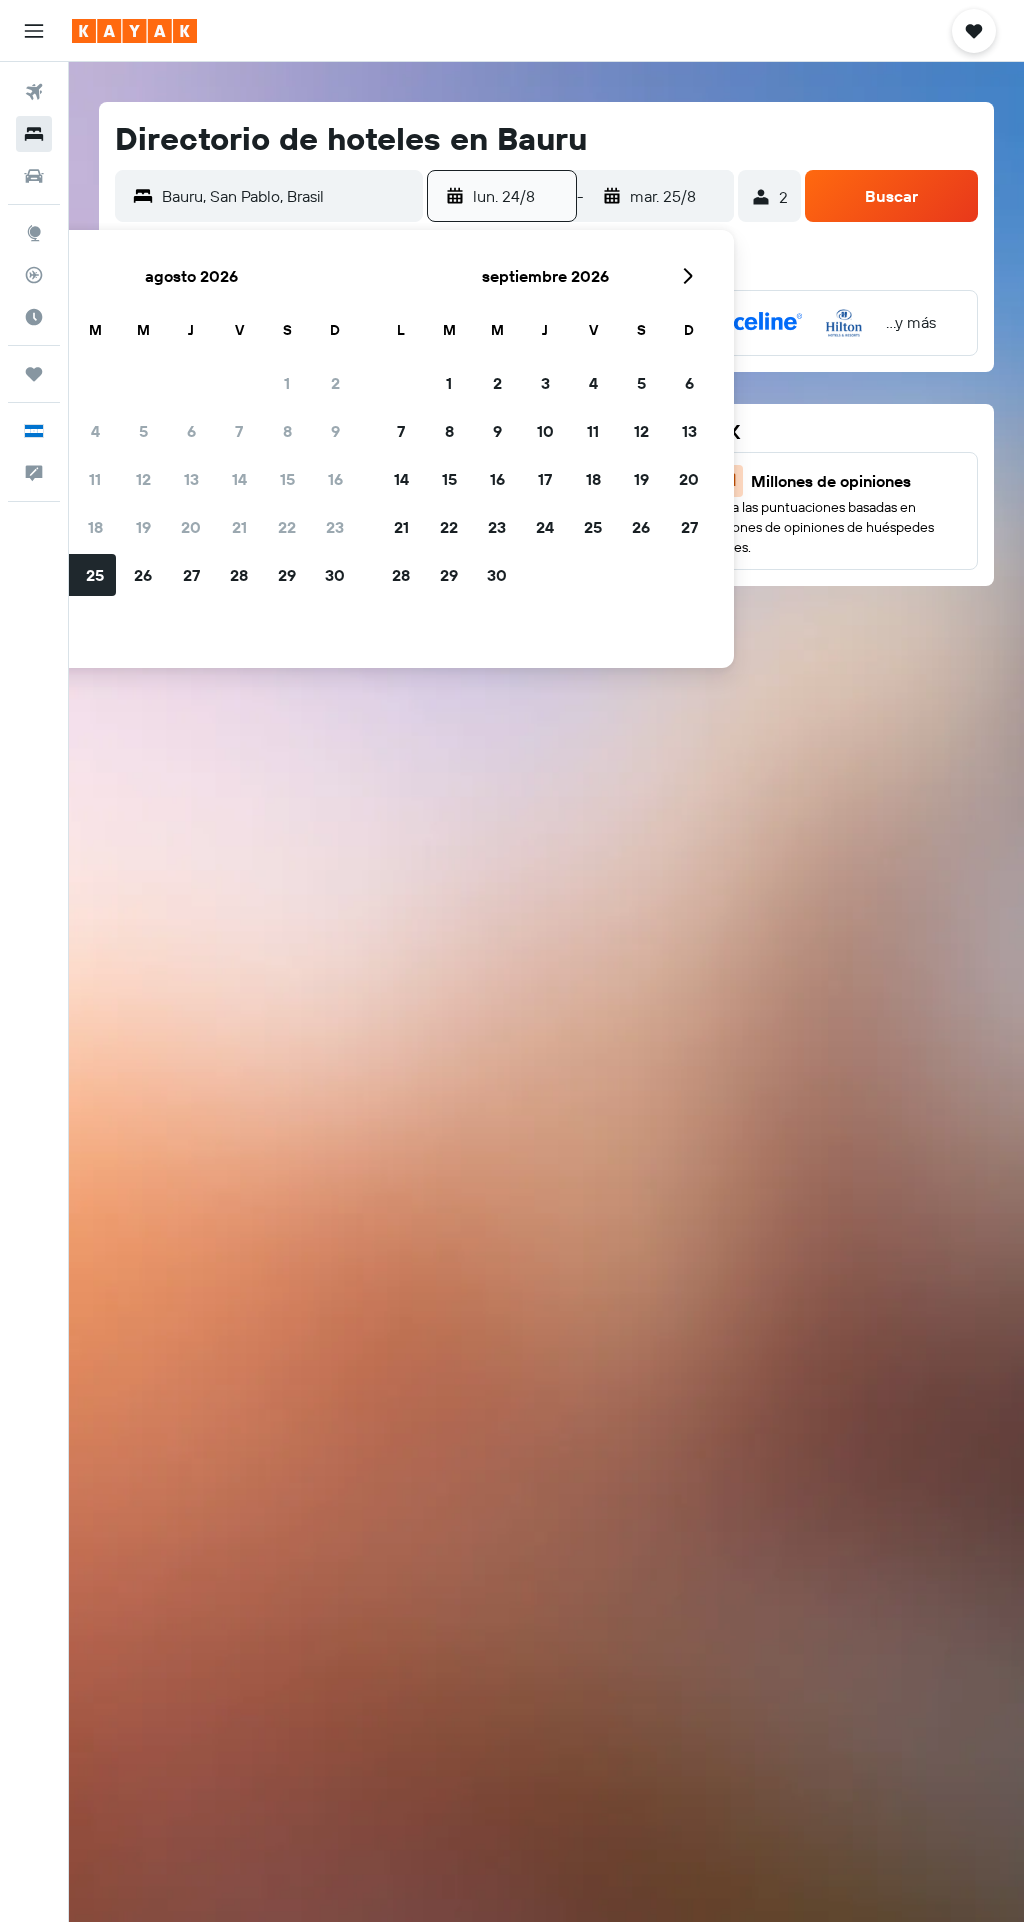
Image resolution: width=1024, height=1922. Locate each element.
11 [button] (95, 479)
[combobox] (287, 196)
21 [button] (239, 527)
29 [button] (287, 575)
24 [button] (545, 527)
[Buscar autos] (34, 176)
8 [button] (287, 431)
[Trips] (34, 374)
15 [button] (287, 479)
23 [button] (335, 527)
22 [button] (287, 527)
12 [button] (143, 479)
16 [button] (335, 479)
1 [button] (287, 383)
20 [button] (191, 527)
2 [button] (335, 383)
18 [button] (95, 527)
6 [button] (191, 431)
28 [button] (239, 575)
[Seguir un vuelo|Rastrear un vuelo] (34, 275)
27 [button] (191, 575)
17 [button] (545, 479)
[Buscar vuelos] (34, 92)
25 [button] (95, 575)
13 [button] (191, 479)
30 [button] (335, 575)
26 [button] (143, 575)
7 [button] (239, 431)
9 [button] (335, 431)
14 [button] (239, 479)
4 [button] (95, 431)
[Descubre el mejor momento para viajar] (34, 317)
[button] (34, 31)
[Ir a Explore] (34, 233)
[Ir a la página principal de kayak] (134, 31)
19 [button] (143, 527)
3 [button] (545, 383)
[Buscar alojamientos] (34, 134)
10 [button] (545, 431)
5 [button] (143, 431)
